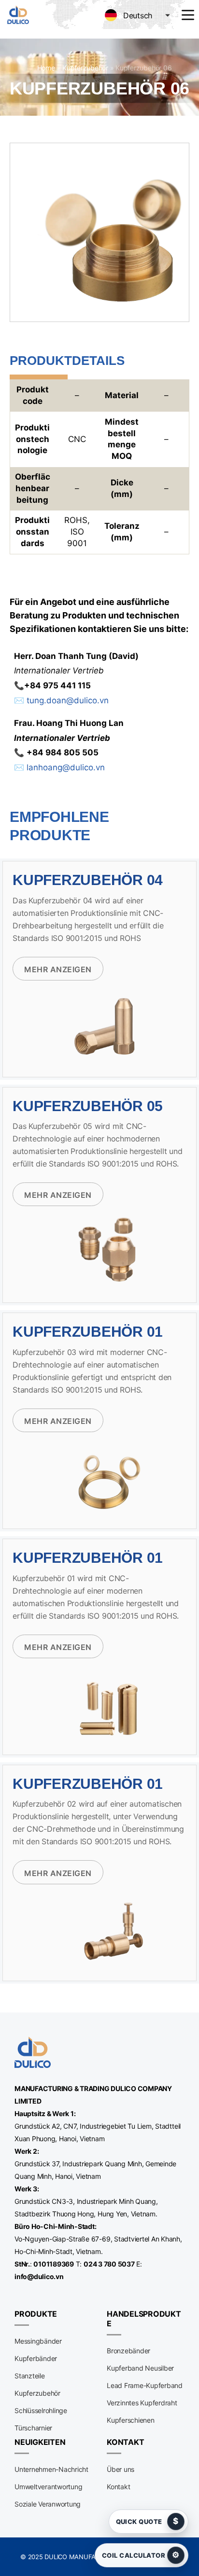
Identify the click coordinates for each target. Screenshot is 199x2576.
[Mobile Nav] (188, 15)
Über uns (121, 2469)
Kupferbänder (36, 2358)
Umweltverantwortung (48, 2487)
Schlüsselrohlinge (41, 2410)
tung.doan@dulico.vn (68, 700)
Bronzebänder (128, 2351)
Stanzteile (30, 2376)
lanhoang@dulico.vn (66, 767)
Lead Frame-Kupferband (145, 2385)
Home (46, 68)
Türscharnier (33, 2428)
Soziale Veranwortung (48, 2504)
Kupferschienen (131, 2420)
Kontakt (118, 2487)
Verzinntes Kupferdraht (142, 2403)
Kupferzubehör (85, 68)
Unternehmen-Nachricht (51, 2469)
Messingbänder (38, 2341)
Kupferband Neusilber (140, 2368)
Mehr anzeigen (58, 969)
